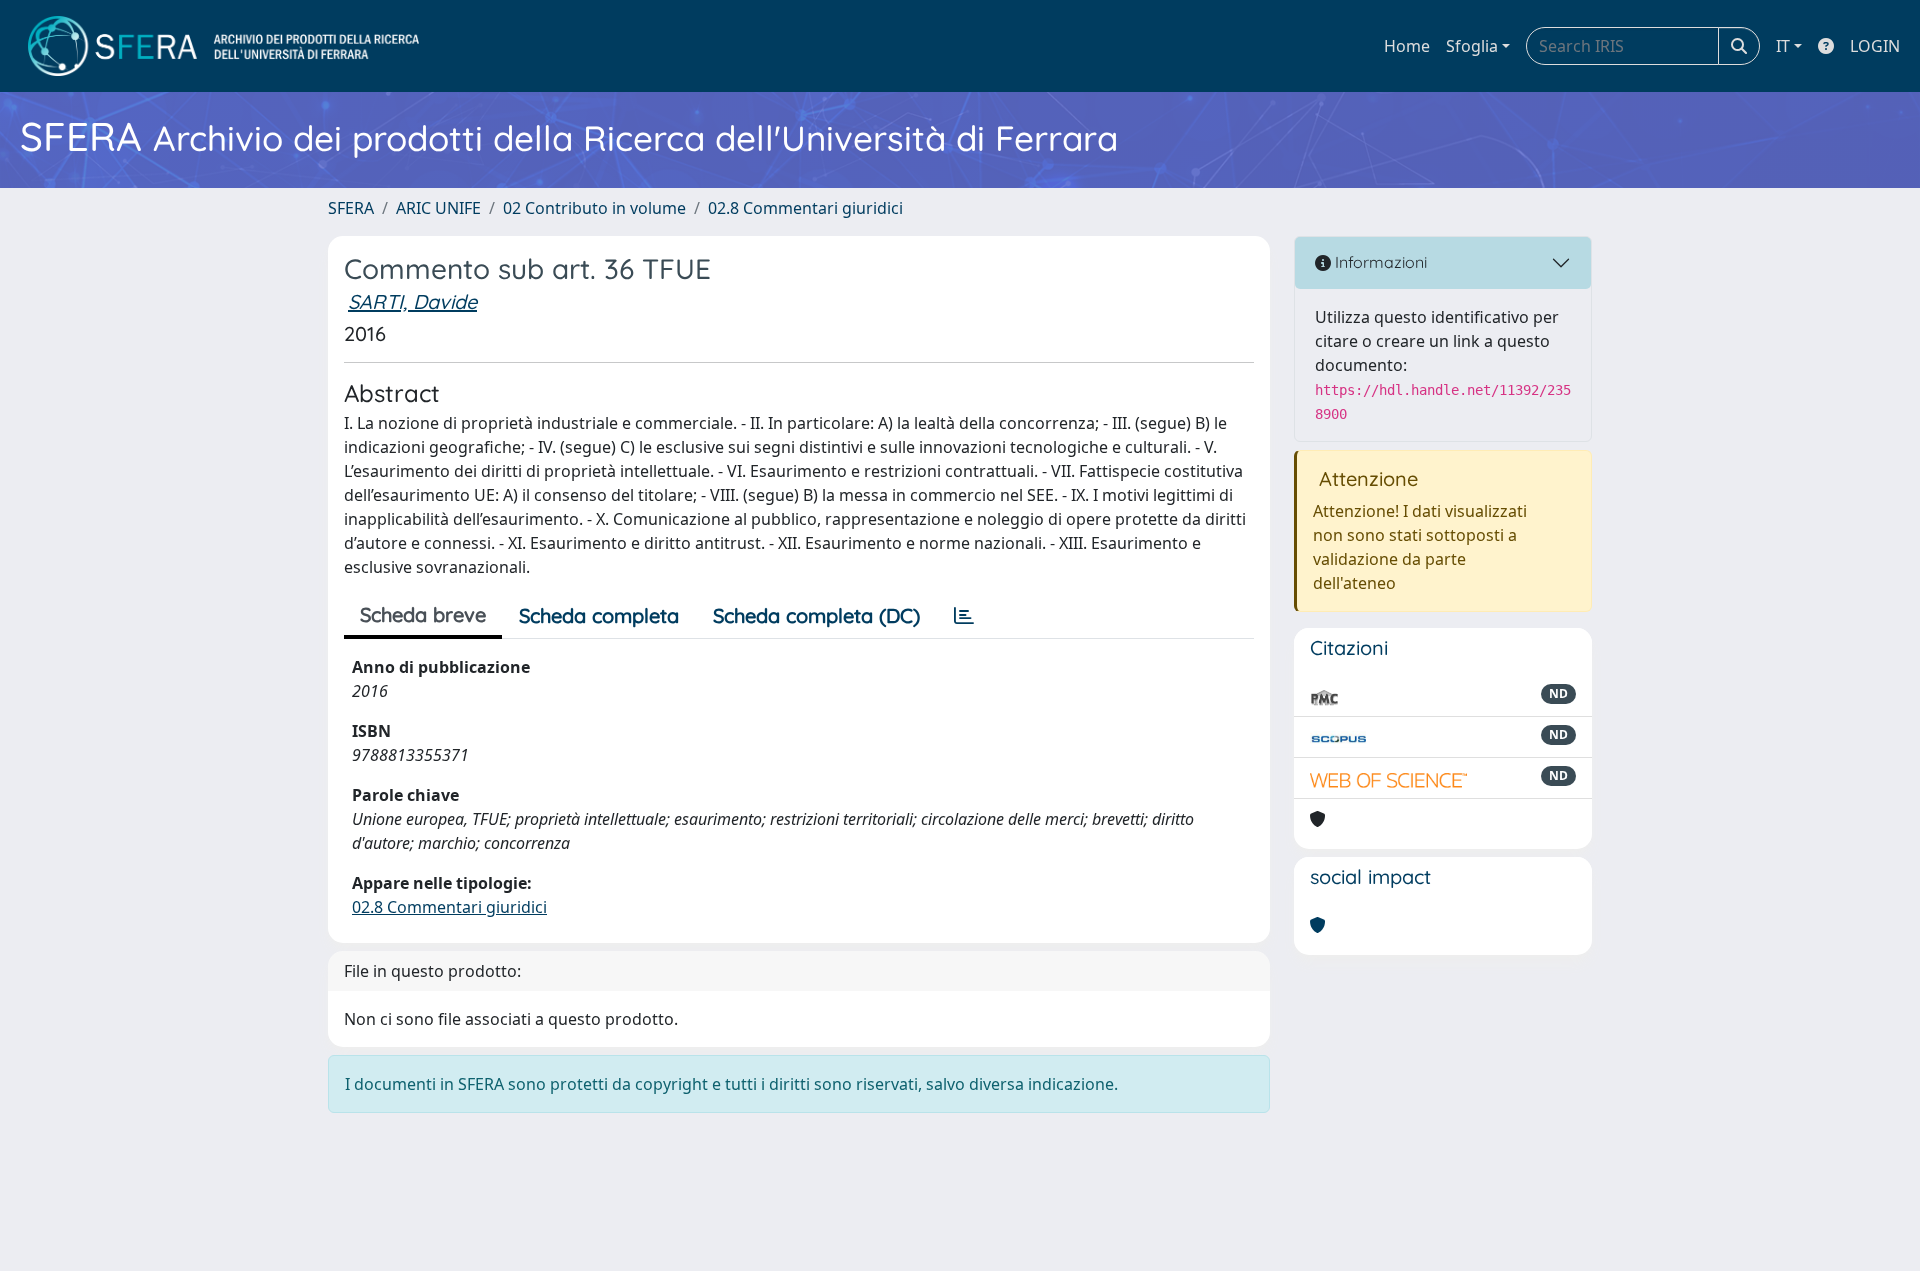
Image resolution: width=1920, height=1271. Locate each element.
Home (1407, 46)
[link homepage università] (223, 46)
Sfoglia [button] (1472, 46)
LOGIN (1875, 46)
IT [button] (1783, 46)
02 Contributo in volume (594, 208)
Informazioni (1379, 262)
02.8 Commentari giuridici (805, 208)
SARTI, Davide (412, 301)
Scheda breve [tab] (423, 614)
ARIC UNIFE (438, 208)
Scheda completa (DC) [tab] (816, 615)
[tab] (964, 616)
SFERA (351, 208)
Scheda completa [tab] (599, 615)
